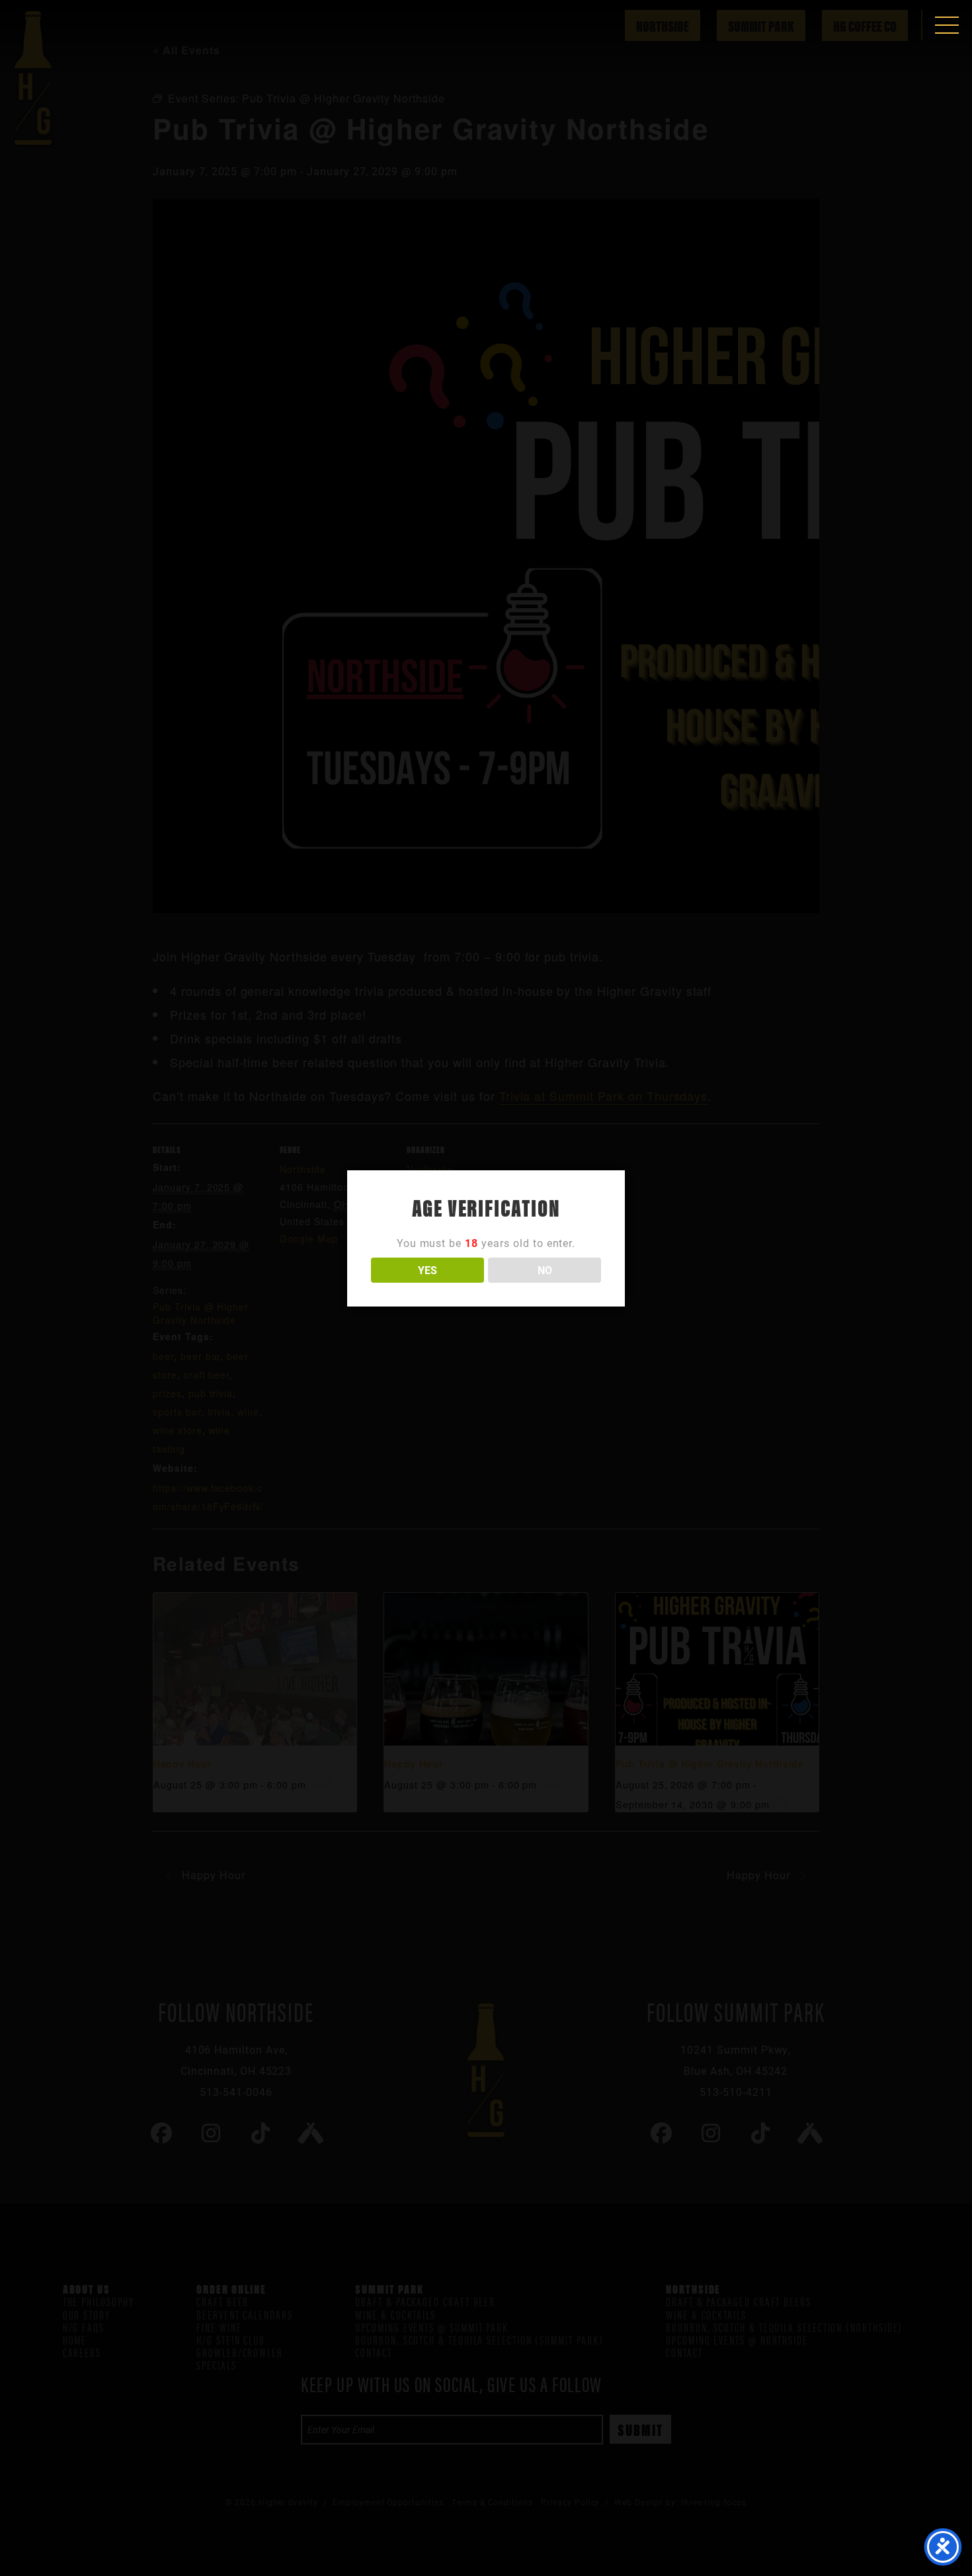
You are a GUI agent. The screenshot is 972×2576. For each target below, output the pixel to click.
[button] (947, 25)
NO (545, 1270)
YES (427, 1270)
